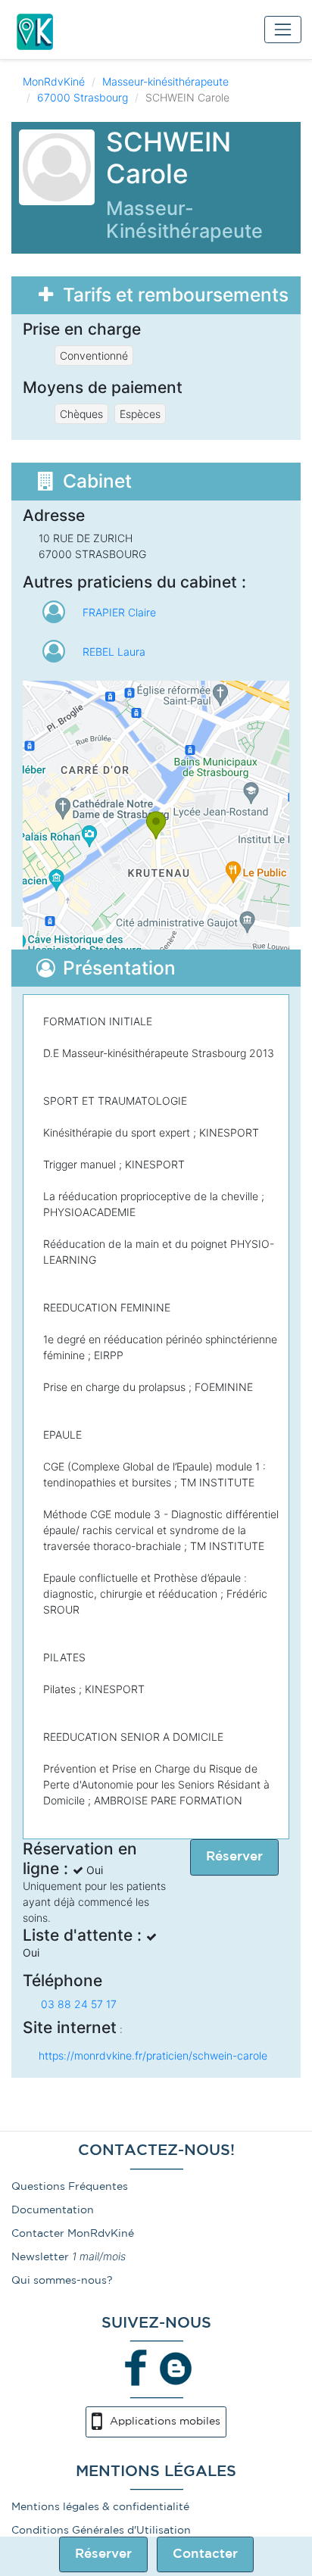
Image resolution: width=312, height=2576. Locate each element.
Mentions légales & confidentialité (100, 2507)
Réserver (103, 2554)
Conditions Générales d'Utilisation (101, 2531)
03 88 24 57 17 (79, 2004)
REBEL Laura (114, 652)
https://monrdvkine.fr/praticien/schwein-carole (153, 2055)
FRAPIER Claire (119, 612)
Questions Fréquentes (70, 2187)
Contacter (205, 2554)
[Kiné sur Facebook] (136, 2368)
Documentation (53, 2210)
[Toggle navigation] (283, 29)
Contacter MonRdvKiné (73, 2234)
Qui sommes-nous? (62, 2281)
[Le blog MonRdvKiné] (176, 2368)
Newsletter (40, 2257)
